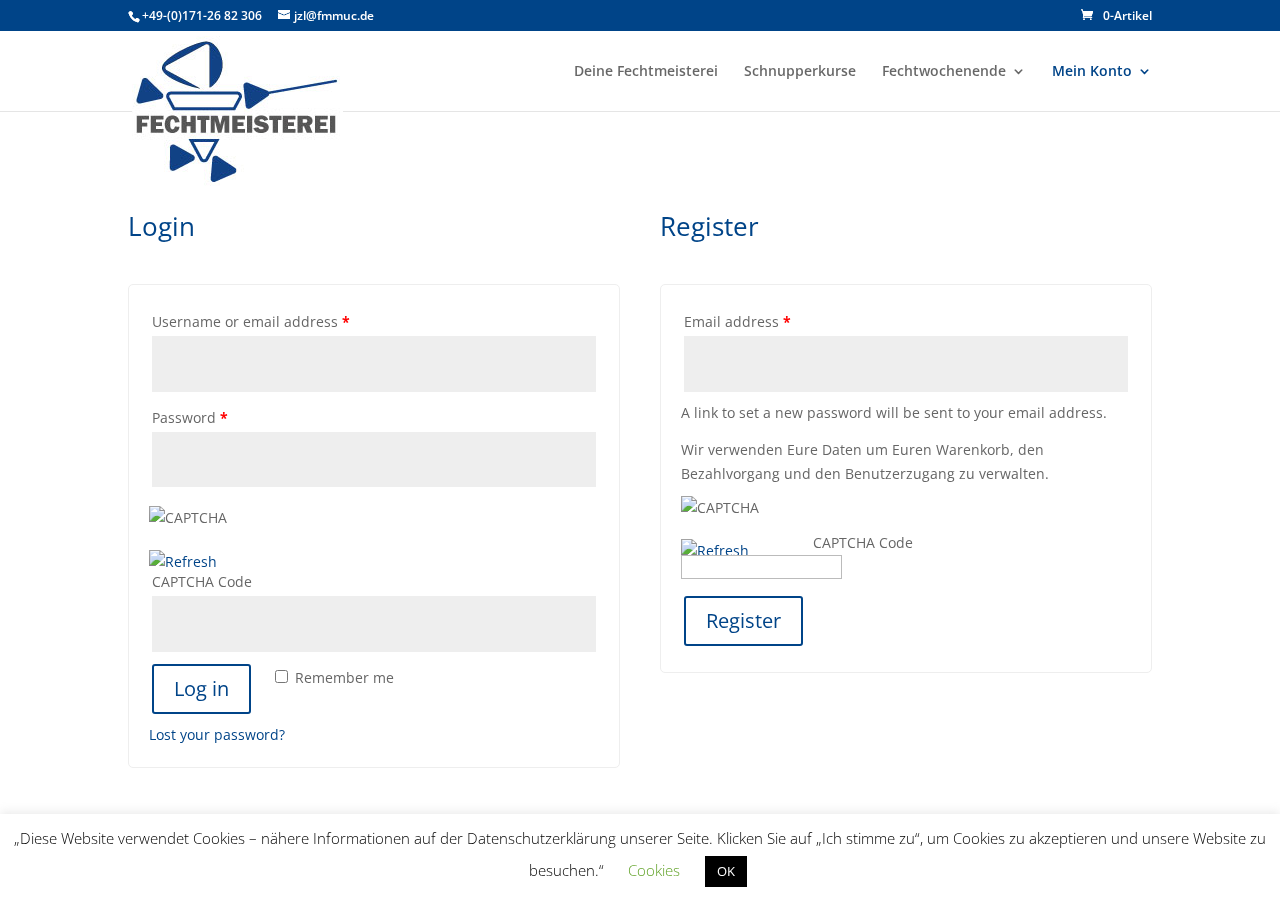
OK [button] (726, 871)
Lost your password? (217, 734)
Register (743, 620)
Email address (737, 321)
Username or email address (251, 321)
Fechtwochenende (944, 72)
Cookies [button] (654, 870)
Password (190, 417)
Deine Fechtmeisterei (646, 72)
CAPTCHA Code (202, 581)
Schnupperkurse (800, 72)
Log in (201, 688)
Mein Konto (1092, 72)
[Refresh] (183, 561)
